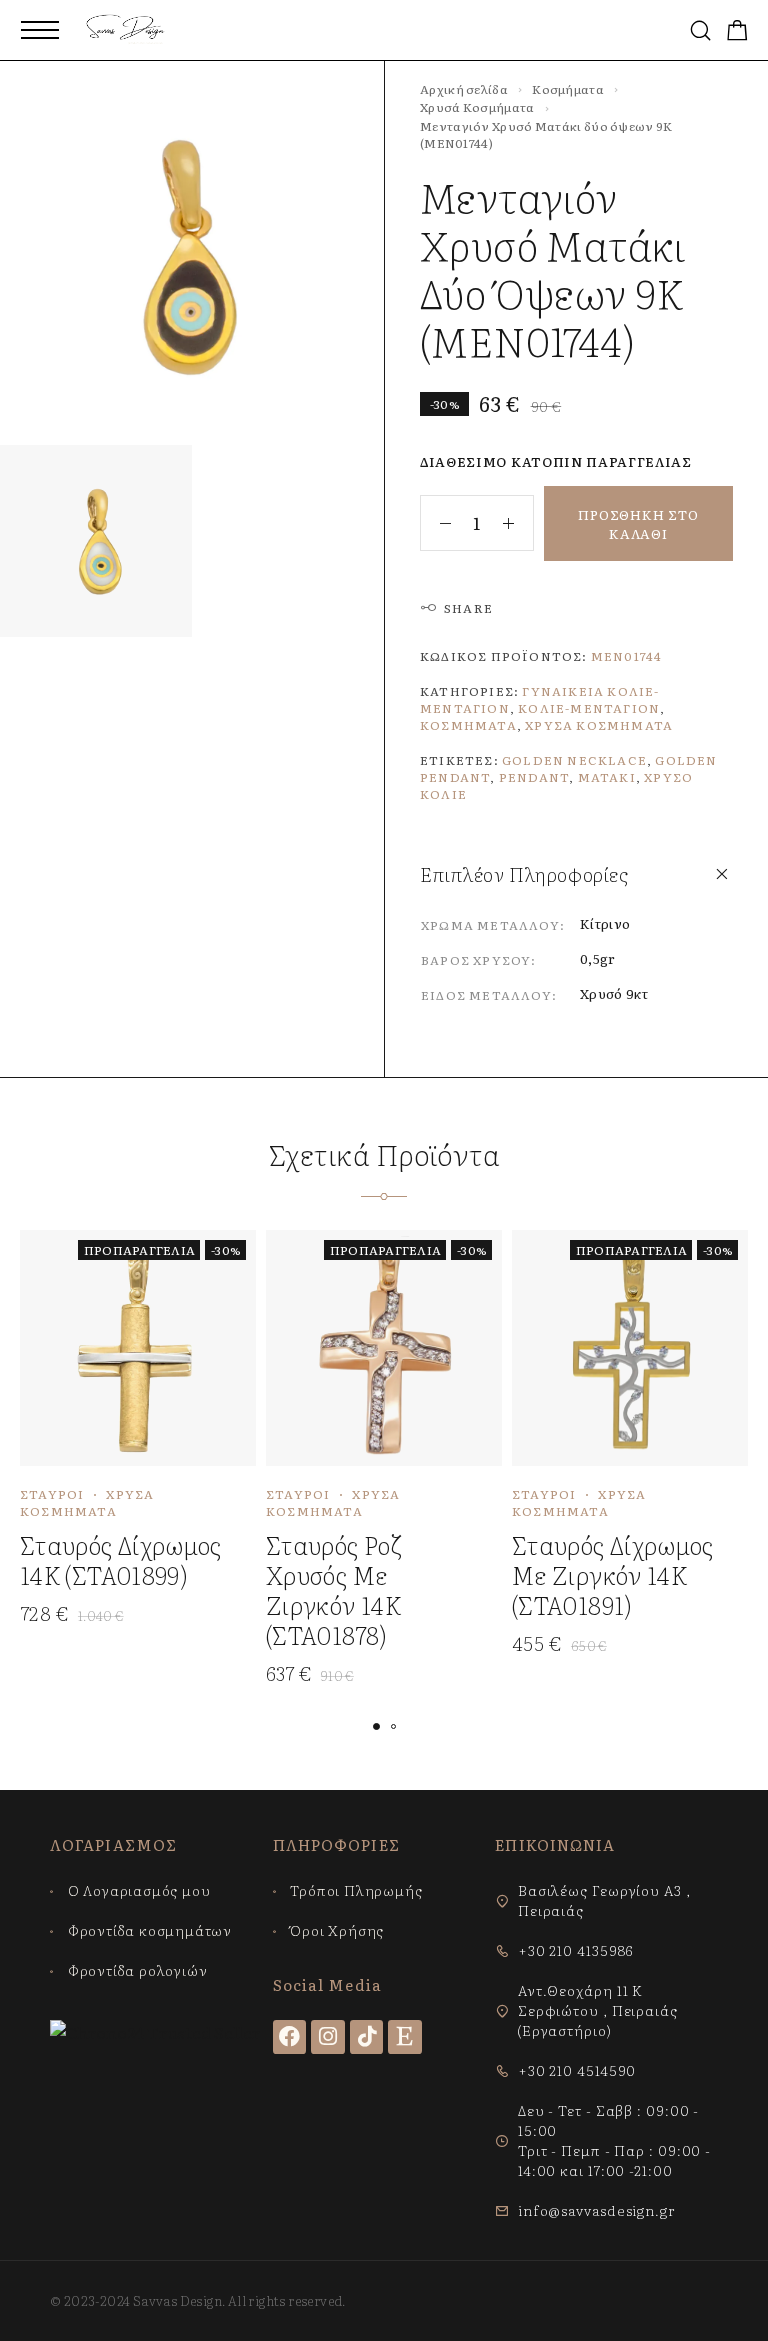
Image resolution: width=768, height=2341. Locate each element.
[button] (376, 1726)
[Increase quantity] (518, 523)
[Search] (700, 30)
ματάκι (607, 777)
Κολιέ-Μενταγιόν (589, 708)
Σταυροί (52, 1494)
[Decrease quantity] (436, 523)
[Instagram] (328, 2037)
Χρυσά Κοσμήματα (477, 107)
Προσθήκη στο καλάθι (638, 524)
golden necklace (574, 760)
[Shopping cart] (737, 31)
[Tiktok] (367, 2037)
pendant (534, 777)
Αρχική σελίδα (464, 89)
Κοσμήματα (568, 89)
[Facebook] (290, 2037)
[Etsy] (405, 2037)
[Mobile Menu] (40, 30)
